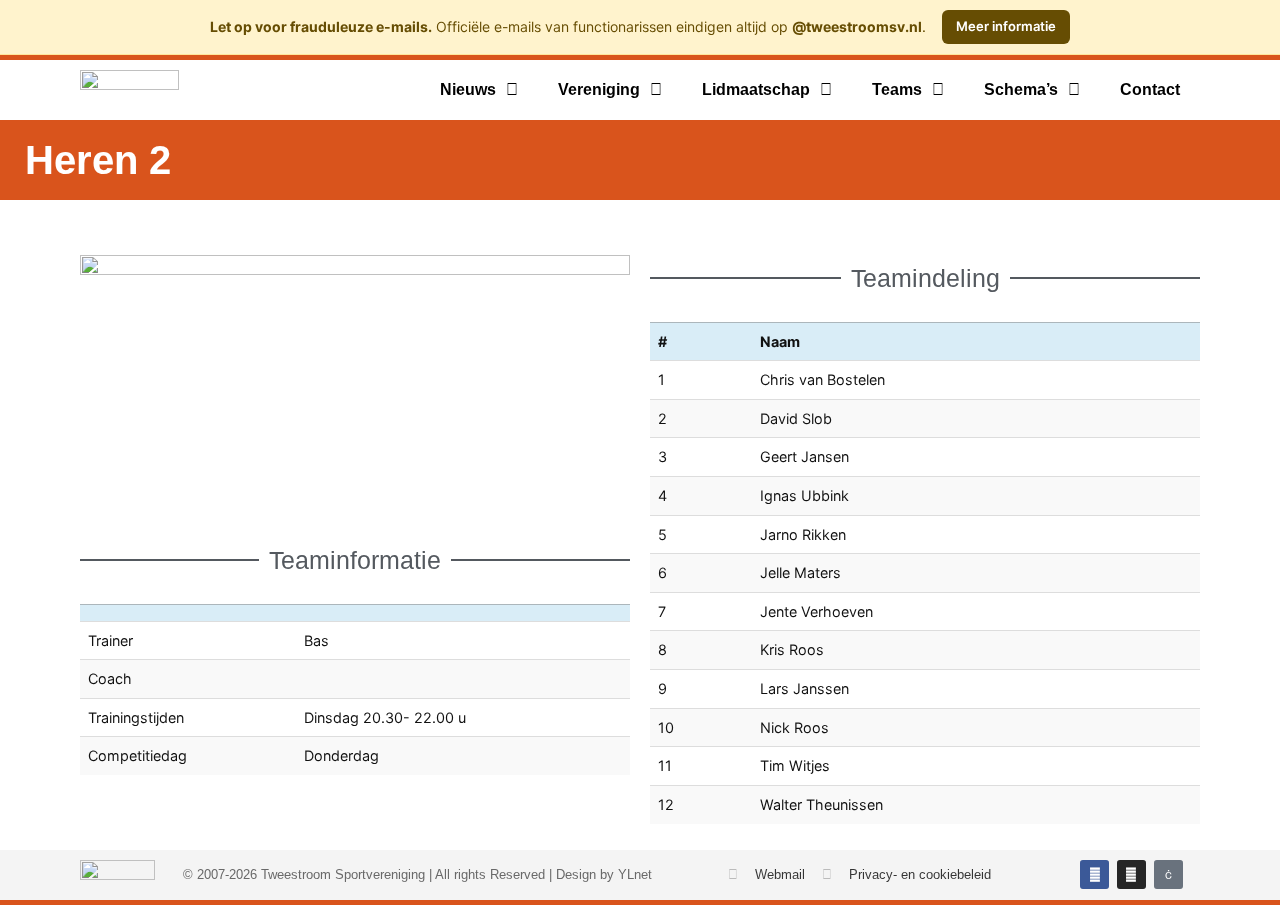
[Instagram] (1131, 874)
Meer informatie (1006, 26)
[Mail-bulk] (1168, 874)
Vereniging (599, 89)
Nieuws (468, 89)
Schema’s (1021, 89)
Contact (1150, 89)
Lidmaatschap (756, 89)
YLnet (635, 874)
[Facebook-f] (1094, 874)
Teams (897, 89)
